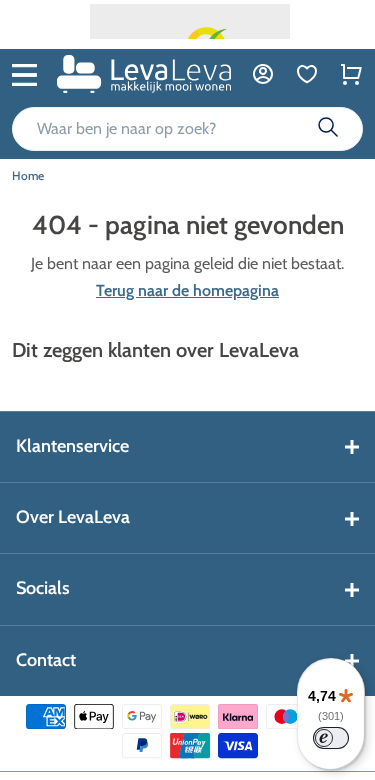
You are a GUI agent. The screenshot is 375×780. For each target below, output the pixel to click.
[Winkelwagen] (351, 73)
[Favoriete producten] (307, 73)
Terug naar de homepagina (187, 290)
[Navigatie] (24, 73)
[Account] (263, 73)
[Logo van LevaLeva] (144, 74)
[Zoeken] (328, 129)
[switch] (331, 738)
